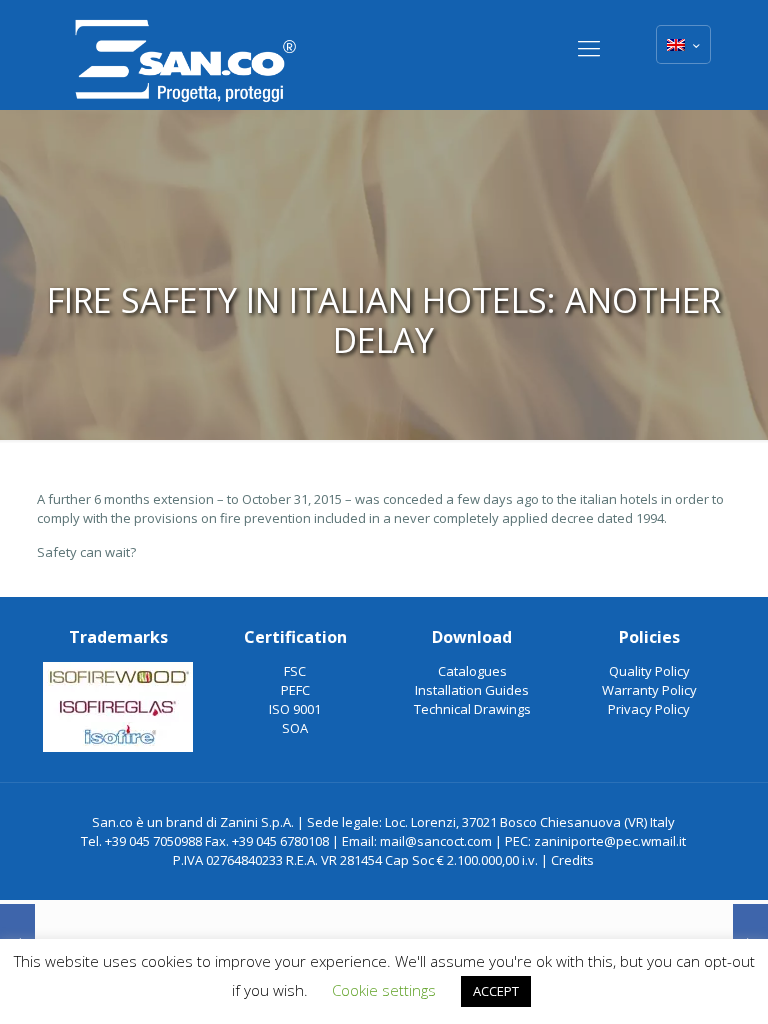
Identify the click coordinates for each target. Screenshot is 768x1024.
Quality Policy (649, 671)
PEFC (295, 690)
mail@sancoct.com (436, 841)
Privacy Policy (649, 709)
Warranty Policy (649, 690)
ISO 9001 (295, 709)
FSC (295, 671)
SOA (295, 728)
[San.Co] (186, 55)
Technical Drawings (472, 709)
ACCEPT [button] (496, 991)
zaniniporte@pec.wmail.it (610, 841)
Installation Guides (472, 690)
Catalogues (472, 671)
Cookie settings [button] (384, 990)
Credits (572, 860)
